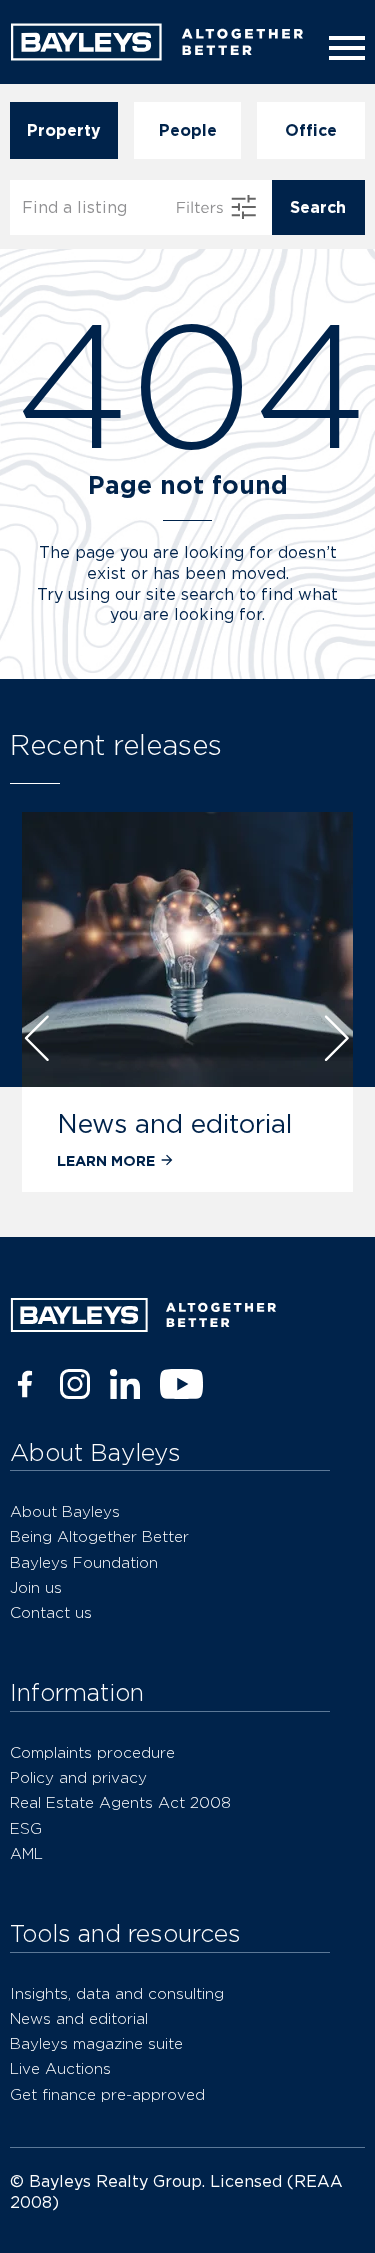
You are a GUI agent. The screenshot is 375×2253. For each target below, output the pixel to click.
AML (26, 1853)
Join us (36, 1587)
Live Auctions (60, 2068)
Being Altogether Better (99, 1536)
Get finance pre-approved (107, 2094)
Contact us (51, 1612)
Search (318, 207)
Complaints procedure (92, 1752)
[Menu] (343, 48)
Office (311, 130)
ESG (26, 1828)
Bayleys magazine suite (96, 2043)
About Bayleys (65, 1511)
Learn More (106, 1160)
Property (64, 130)
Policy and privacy (78, 1777)
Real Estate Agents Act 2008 (120, 1802)
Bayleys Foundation (84, 1562)
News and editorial (174, 1123)
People (188, 130)
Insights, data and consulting (117, 1993)
